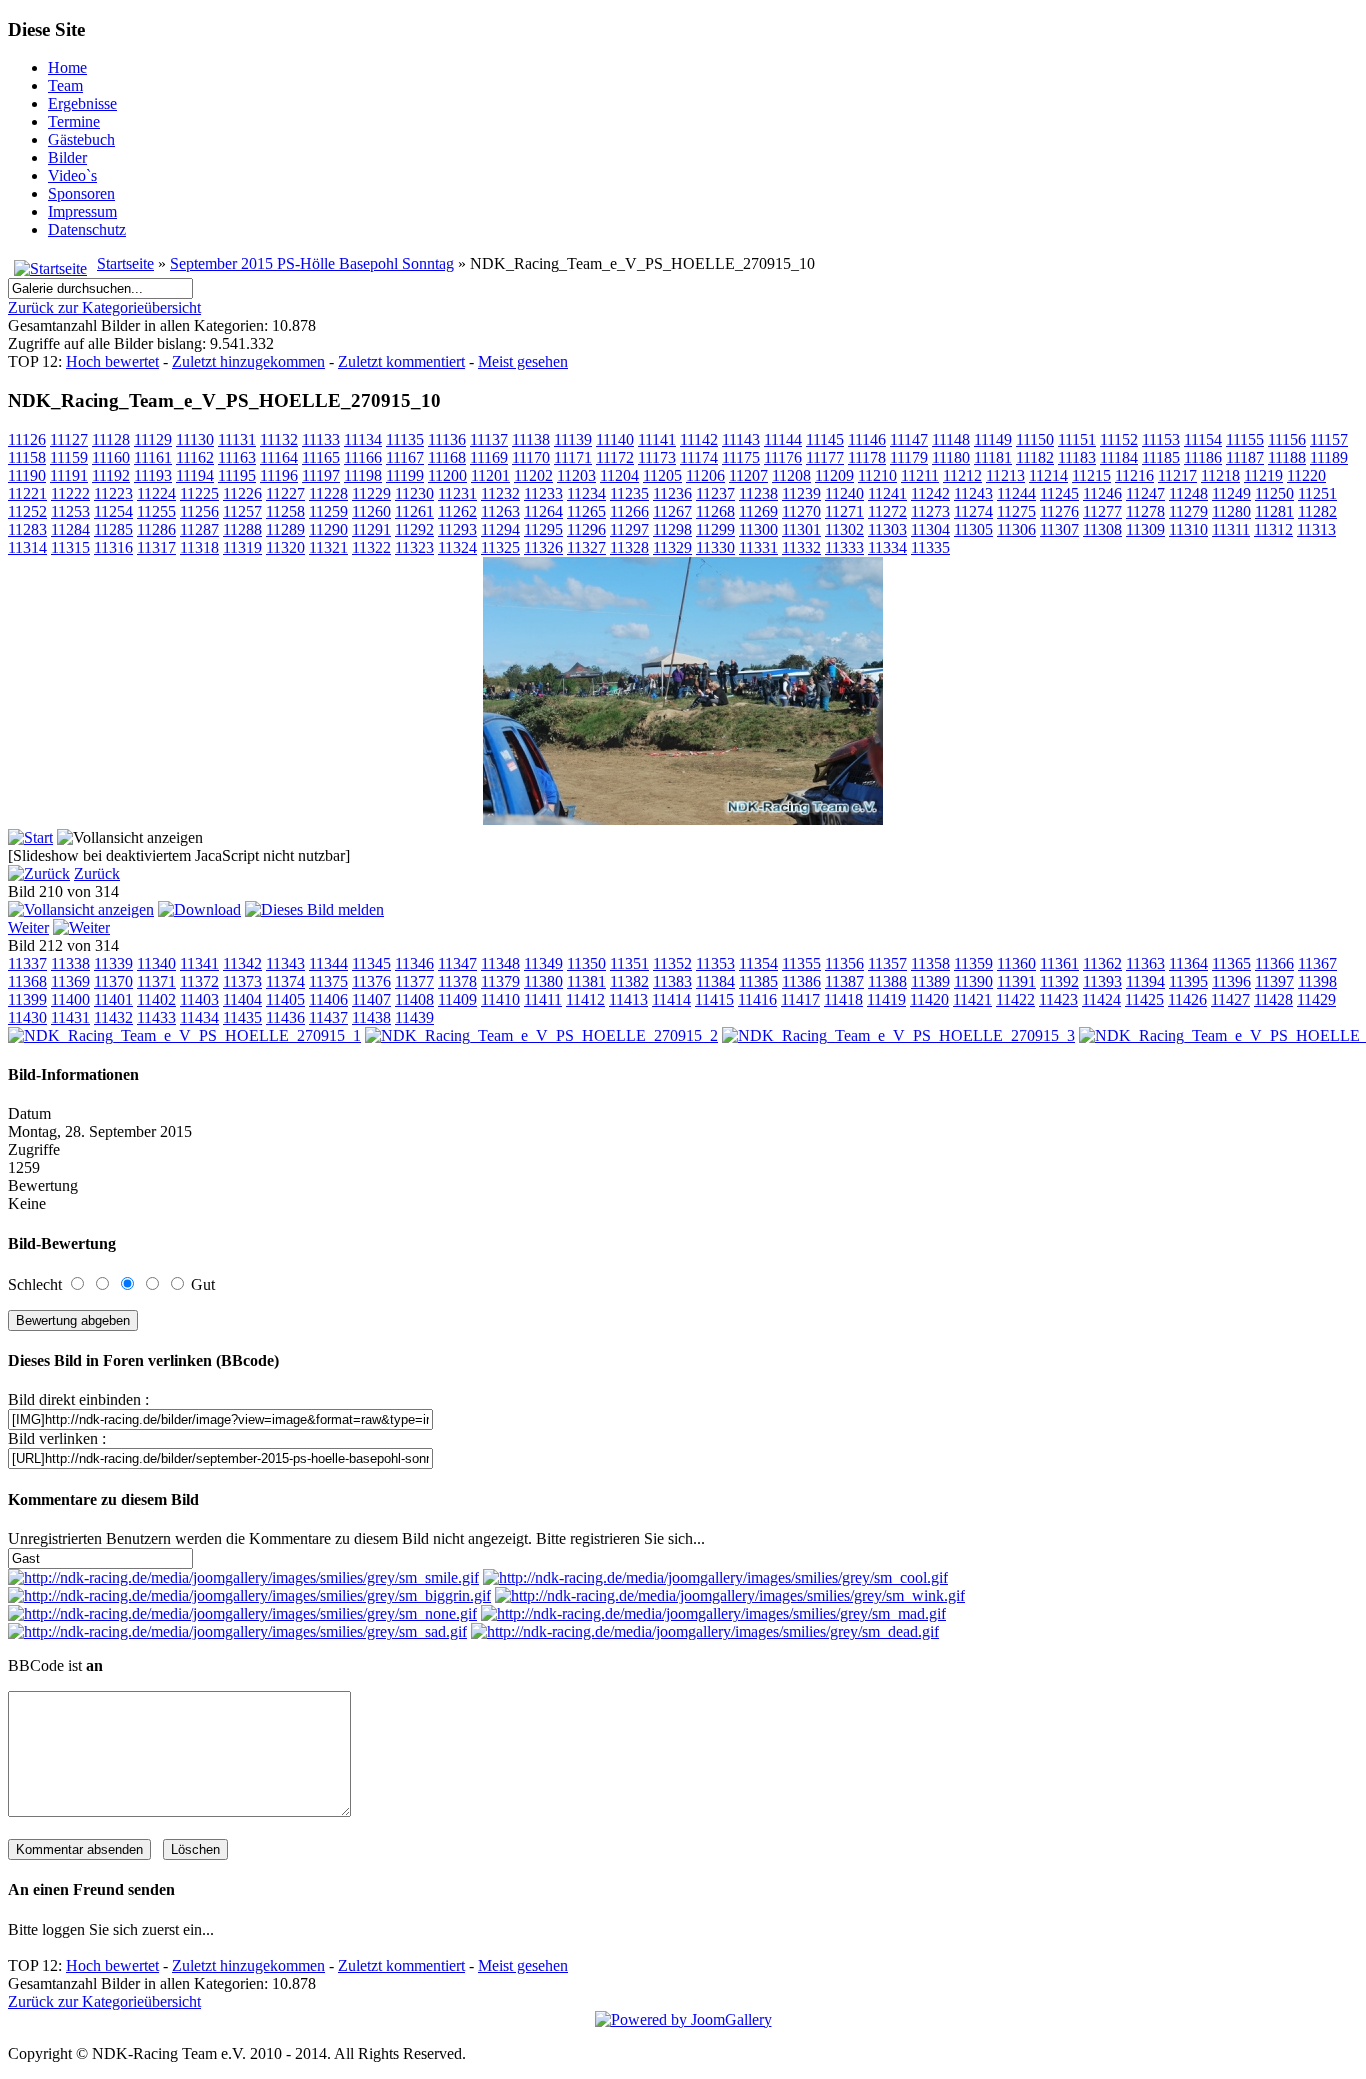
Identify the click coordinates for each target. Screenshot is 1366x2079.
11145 (825, 439)
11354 (758, 963)
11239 (801, 493)
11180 (951, 457)
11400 (70, 999)
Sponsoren (81, 193)
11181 (993, 457)
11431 (70, 1017)
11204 (619, 475)
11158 (27, 457)
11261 (414, 511)
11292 (414, 529)
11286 (156, 529)
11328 (629, 547)
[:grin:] (249, 1595)
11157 (1329, 439)
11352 (672, 963)
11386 (801, 981)
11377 (414, 981)
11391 (1016, 981)
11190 (27, 475)
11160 (111, 457)
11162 (195, 457)
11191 (69, 475)
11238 (758, 493)
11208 (791, 475)
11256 (199, 511)
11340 (156, 963)
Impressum (82, 211)
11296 (586, 529)
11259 (328, 511)
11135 (405, 439)
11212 (962, 475)
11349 (543, 963)
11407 (371, 999)
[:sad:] (237, 1631)
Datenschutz (87, 229)
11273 (930, 511)
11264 (543, 511)
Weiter (28, 927)
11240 (844, 493)
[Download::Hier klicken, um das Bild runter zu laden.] (199, 909)
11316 (113, 547)
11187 (1245, 457)
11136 (447, 439)
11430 (27, 1017)
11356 (844, 963)
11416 (757, 999)
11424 (1101, 999)
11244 (1016, 493)
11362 (1102, 963)
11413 (628, 999)
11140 (615, 439)
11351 (629, 963)
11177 (825, 457)
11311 (1231, 529)
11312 (1273, 529)
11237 (715, 493)
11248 (1188, 493)
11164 (279, 457)
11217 (1177, 475)
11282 (1317, 511)
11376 (371, 981)
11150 (1035, 439)
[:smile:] (243, 1577)
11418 (843, 999)
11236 (672, 493)
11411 (543, 999)
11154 (1203, 439)
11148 (951, 439)
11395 (1188, 981)
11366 (1274, 963)
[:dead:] (705, 1631)
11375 (328, 981)
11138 (531, 439)
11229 (371, 493)
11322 (371, 547)
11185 (1161, 457)
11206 (705, 475)
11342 (242, 963)
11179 (909, 457)
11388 (887, 981)
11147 (909, 439)
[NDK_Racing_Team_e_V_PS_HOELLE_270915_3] (898, 1035)
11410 (500, 999)
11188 (1287, 457)
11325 (500, 547)
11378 (457, 981)
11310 (1188, 529)
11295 (543, 529)
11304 (930, 529)
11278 (1145, 511)
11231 (457, 493)
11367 (1317, 963)
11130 (195, 439)
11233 (543, 493)
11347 (457, 963)
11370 (113, 981)
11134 (363, 439)
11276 (1059, 511)
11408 (414, 999)
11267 (672, 511)
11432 (113, 1017)
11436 (285, 1017)
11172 (615, 457)
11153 (1161, 439)
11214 (1048, 475)
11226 (242, 493)
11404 (242, 999)
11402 (156, 999)
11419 (886, 999)
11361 (1059, 963)
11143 (741, 439)
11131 (237, 439)
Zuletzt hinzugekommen (248, 361)
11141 (657, 439)
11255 (156, 511)
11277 (1102, 511)
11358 (930, 963)
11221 (27, 493)
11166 (363, 457)
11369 (70, 981)
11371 (156, 981)
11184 (1119, 457)
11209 (834, 475)
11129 (153, 439)
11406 (328, 999)
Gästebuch (81, 139)
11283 (27, 529)
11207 (748, 475)
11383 (672, 981)
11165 (321, 457)
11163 (237, 457)
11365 (1231, 963)
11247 (1145, 493)
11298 (672, 529)
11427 (1230, 999)
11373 (242, 981)
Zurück (97, 873)
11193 (153, 475)
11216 (1134, 475)
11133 (321, 439)
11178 (867, 457)
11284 (70, 529)
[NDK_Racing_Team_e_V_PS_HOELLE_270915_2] (541, 1035)
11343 (285, 963)
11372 (199, 981)
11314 (27, 547)
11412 (585, 999)
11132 (279, 439)
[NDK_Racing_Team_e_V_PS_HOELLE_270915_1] (184, 1035)
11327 (586, 547)
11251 (1317, 493)
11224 (156, 493)
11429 (1316, 999)
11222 (70, 493)
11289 (285, 529)
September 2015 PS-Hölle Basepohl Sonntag (312, 263)
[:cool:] (715, 1577)
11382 (629, 981)
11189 (1329, 457)
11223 (113, 493)
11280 (1231, 511)
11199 (405, 475)
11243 (973, 493)
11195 (237, 475)
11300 (758, 529)
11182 (1035, 457)
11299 (715, 529)
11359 (973, 963)
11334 (887, 547)
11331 (758, 547)
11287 (199, 529)
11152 (1119, 439)
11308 (1102, 529)
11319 (242, 547)
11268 (715, 511)
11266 (629, 511)
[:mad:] (713, 1613)
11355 (801, 963)
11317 (156, 547)
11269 (758, 511)
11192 (111, 475)
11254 (113, 511)
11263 (500, 511)
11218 (1220, 475)
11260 (371, 511)
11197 (321, 475)
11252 (27, 511)
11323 (414, 547)
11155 (1245, 439)
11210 (877, 475)
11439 (414, 1017)
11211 (920, 475)
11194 (195, 475)
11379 (500, 981)
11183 (1077, 457)
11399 (27, 999)
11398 (1317, 981)
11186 (1203, 457)
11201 (490, 475)
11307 (1059, 529)
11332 (801, 547)
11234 (586, 493)
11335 (930, 547)
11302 (844, 529)
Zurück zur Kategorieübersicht (104, 307)
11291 (371, 529)
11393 (1102, 981)
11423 (1058, 999)
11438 (371, 1017)
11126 (27, 439)
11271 (844, 511)
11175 (741, 457)
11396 (1231, 981)
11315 (70, 547)
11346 (414, 963)
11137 (489, 439)
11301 (801, 529)
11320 (285, 547)
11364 (1188, 963)
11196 (279, 475)
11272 (887, 511)
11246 (1102, 493)
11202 (533, 475)
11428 (1273, 999)
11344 (328, 963)
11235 (629, 493)
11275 (1016, 511)
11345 (371, 963)
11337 (27, 963)
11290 (328, 529)
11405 (285, 999)
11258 (285, 511)
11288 (242, 529)
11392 (1059, 981)
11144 (783, 439)
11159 (69, 457)
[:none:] (242, 1613)
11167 (405, 457)
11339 (113, 963)
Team (65, 85)
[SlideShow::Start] (30, 837)
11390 (973, 981)
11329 (672, 547)
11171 (573, 457)
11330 (715, 547)
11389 (930, 981)
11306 (1016, 529)
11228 (328, 493)
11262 (457, 511)
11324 (457, 547)
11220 (1306, 475)
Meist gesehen (523, 361)
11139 (573, 439)
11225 (199, 493)
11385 (758, 981)
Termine (74, 121)
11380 (543, 981)
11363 (1145, 963)
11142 (699, 439)
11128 (111, 439)
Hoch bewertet (112, 361)
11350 (586, 963)
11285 (113, 529)
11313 (1316, 529)
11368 (27, 981)
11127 (69, 439)
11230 (414, 493)
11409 (457, 999)
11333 (844, 547)
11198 (363, 475)
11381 (586, 981)
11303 (887, 529)
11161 (153, 457)
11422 (1015, 999)
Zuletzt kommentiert (401, 361)
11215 (1091, 475)
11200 (447, 475)
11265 (586, 511)
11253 (70, 511)
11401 (113, 999)
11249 (1231, 493)
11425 (1144, 999)
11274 (973, 511)
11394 (1145, 981)
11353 (715, 963)
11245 (1059, 493)
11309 (1145, 529)
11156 (1287, 439)
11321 (328, 547)
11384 (715, 981)
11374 (285, 981)
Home (67, 67)
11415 (714, 999)
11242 (930, 493)
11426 (1187, 999)
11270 (801, 511)
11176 (783, 457)
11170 (531, 457)
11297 (629, 529)
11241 (887, 493)
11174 (699, 457)
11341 (199, 963)
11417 (800, 999)
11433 (156, 1017)
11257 (242, 511)
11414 (671, 999)
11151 (1077, 439)
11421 (972, 999)
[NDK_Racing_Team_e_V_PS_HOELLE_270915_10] (683, 819)
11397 (1274, 981)
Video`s (72, 175)
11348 (500, 963)
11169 (489, 457)
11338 (70, 963)
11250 (1274, 493)
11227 (285, 493)
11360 (1016, 963)
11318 (199, 547)
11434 (199, 1017)
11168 (447, 457)
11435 (242, 1017)
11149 (993, 439)
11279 (1188, 511)
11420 (929, 999)
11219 (1263, 475)
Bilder (67, 157)
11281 (1274, 511)
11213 (1005, 475)
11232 (500, 493)
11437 (328, 1017)
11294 (500, 529)
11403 (199, 999)
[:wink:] (730, 1595)
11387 (844, 981)
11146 (867, 439)
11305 (973, 529)
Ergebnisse (82, 103)
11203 (576, 475)
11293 (457, 529)
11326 (543, 547)
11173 (657, 457)
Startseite (125, 263)
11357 (887, 963)
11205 (662, 475)
